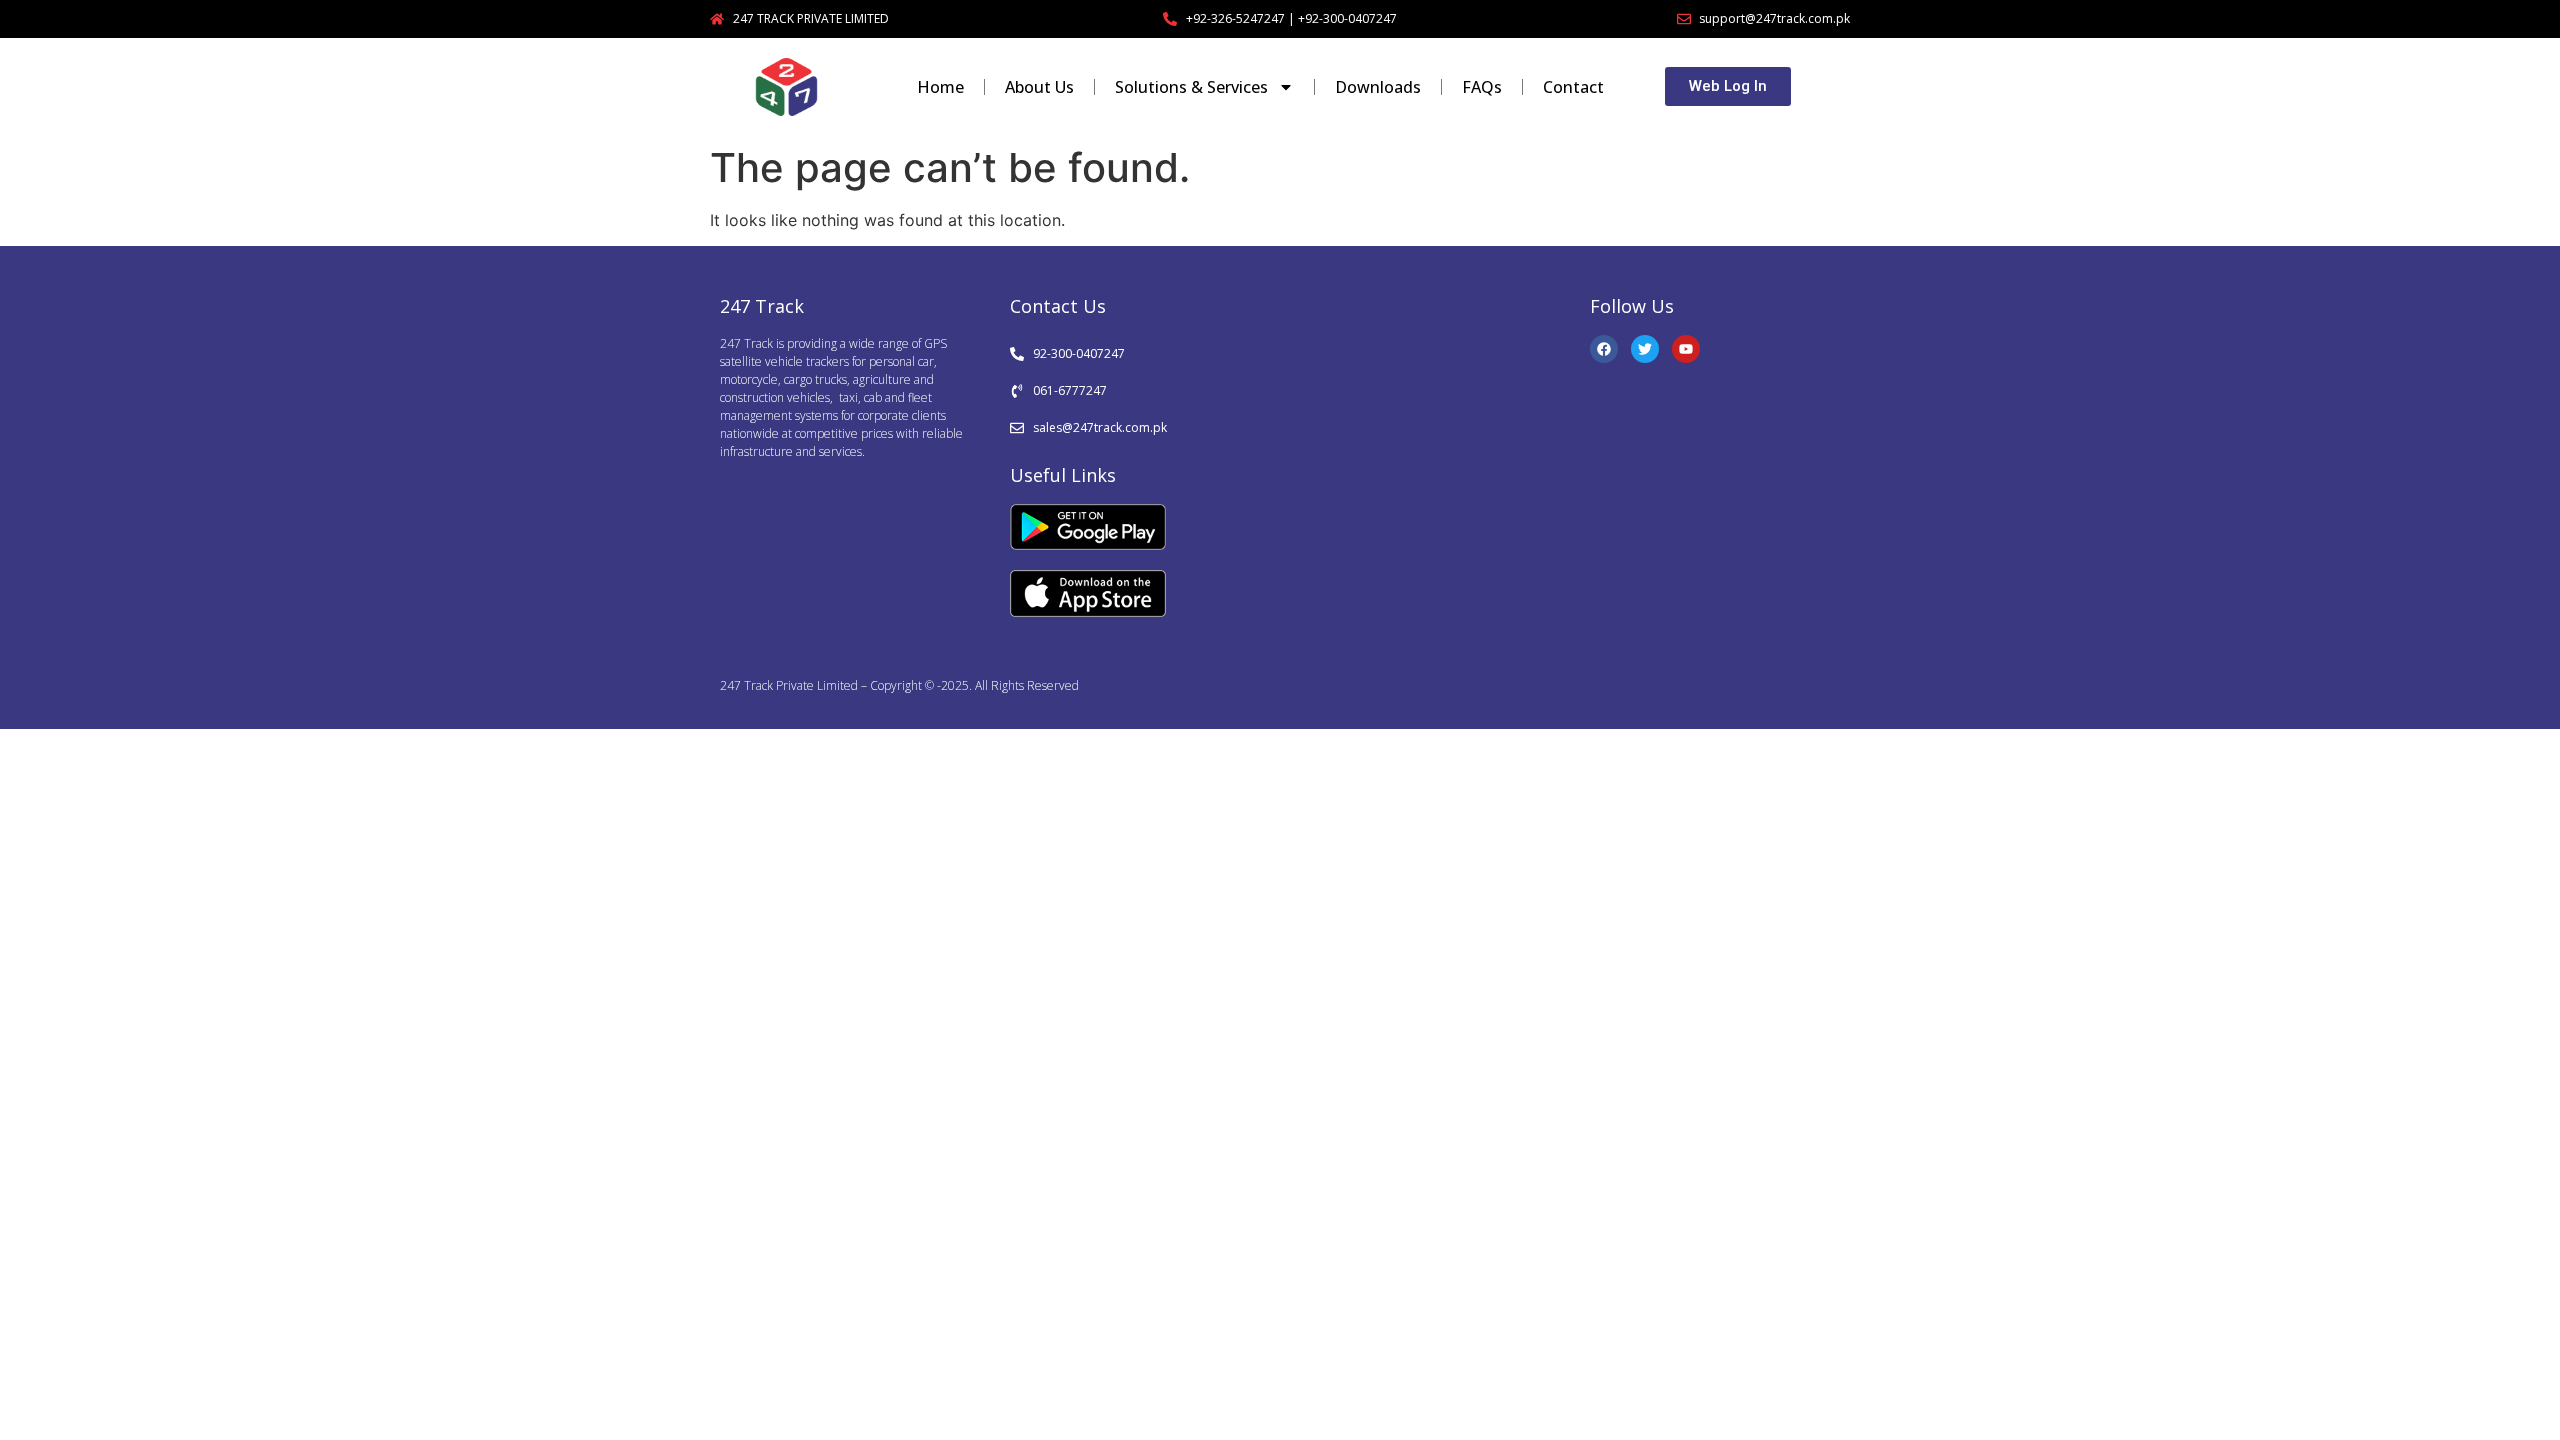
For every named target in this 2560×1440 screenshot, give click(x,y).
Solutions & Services (1191, 87)
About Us (1039, 87)
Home (940, 87)
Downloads (1378, 87)
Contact (1573, 87)
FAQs (1482, 87)
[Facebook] (1604, 349)
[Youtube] (1686, 349)
